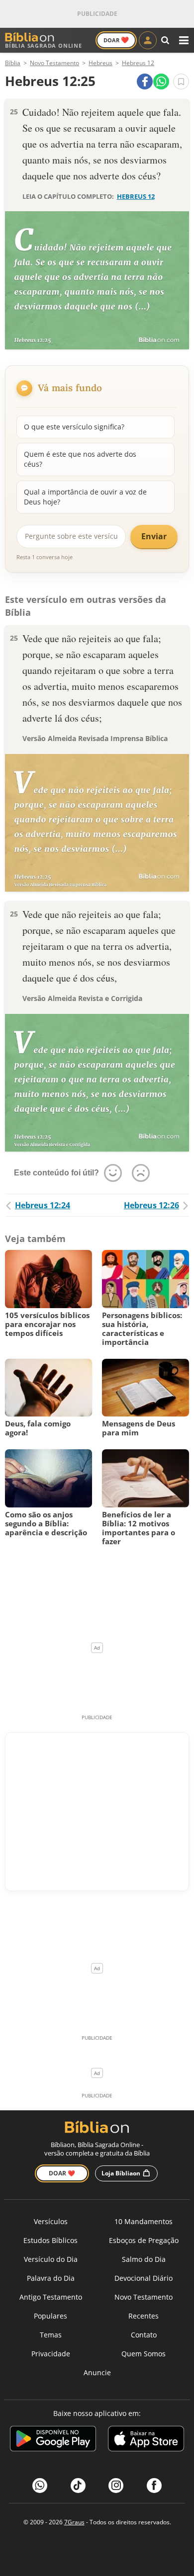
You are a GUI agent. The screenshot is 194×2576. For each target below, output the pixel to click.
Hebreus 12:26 (151, 1205)
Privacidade (51, 2354)
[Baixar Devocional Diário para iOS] (146, 2440)
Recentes (144, 2316)
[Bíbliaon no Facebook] (154, 2486)
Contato (144, 2335)
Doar (116, 40)
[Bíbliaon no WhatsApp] (40, 2486)
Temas (51, 2335)
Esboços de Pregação (144, 2240)
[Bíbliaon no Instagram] (116, 2486)
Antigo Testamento (51, 2297)
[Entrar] (148, 40)
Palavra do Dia (51, 2278)
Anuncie (97, 2372)
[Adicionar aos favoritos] (181, 82)
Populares (50, 2316)
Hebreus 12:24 (43, 1205)
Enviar (154, 536)
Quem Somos (144, 2354)
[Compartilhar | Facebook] (145, 82)
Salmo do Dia (144, 2259)
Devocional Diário (144, 2278)
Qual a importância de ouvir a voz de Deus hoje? (85, 497)
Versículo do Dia (51, 2259)
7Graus (74, 2522)
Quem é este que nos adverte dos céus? (80, 459)
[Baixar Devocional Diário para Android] (53, 2440)
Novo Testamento (144, 2297)
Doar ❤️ (62, 2173)
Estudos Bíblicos (50, 2240)
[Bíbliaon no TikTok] (78, 2486)
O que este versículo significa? (74, 427)
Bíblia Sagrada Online (44, 45)
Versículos (51, 2221)
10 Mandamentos (144, 2221)
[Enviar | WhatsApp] (161, 82)
